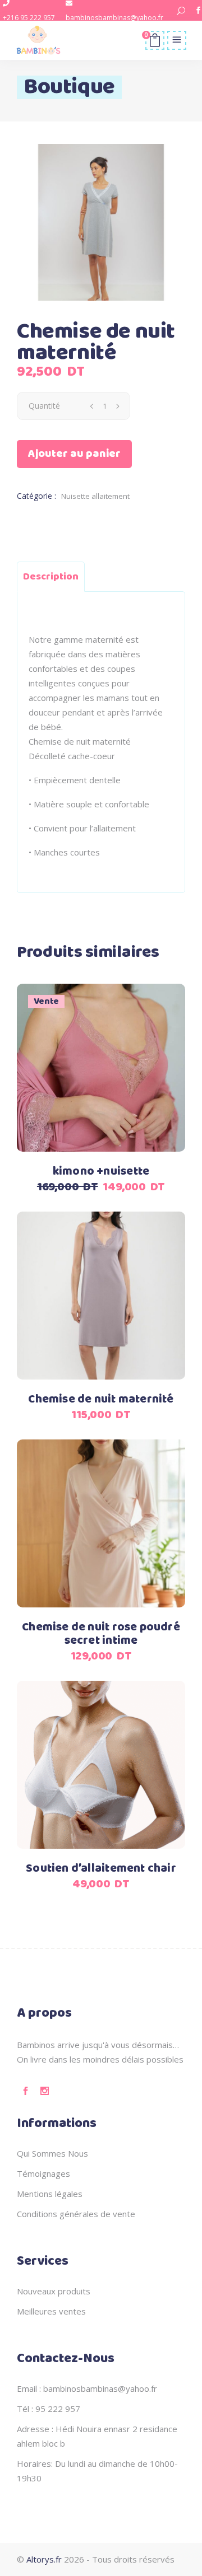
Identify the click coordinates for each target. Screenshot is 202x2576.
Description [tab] (51, 577)
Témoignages (43, 2173)
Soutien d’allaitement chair (101, 1869)
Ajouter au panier (74, 454)
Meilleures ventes (51, 2311)
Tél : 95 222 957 (49, 2409)
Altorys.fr (44, 2559)
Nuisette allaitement (95, 496)
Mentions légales (50, 2194)
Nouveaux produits (54, 2291)
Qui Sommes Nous (52, 2153)
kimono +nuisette (101, 1172)
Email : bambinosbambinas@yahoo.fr (87, 2388)
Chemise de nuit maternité (101, 1399)
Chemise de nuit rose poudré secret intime (101, 1634)
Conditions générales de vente (76, 2214)
